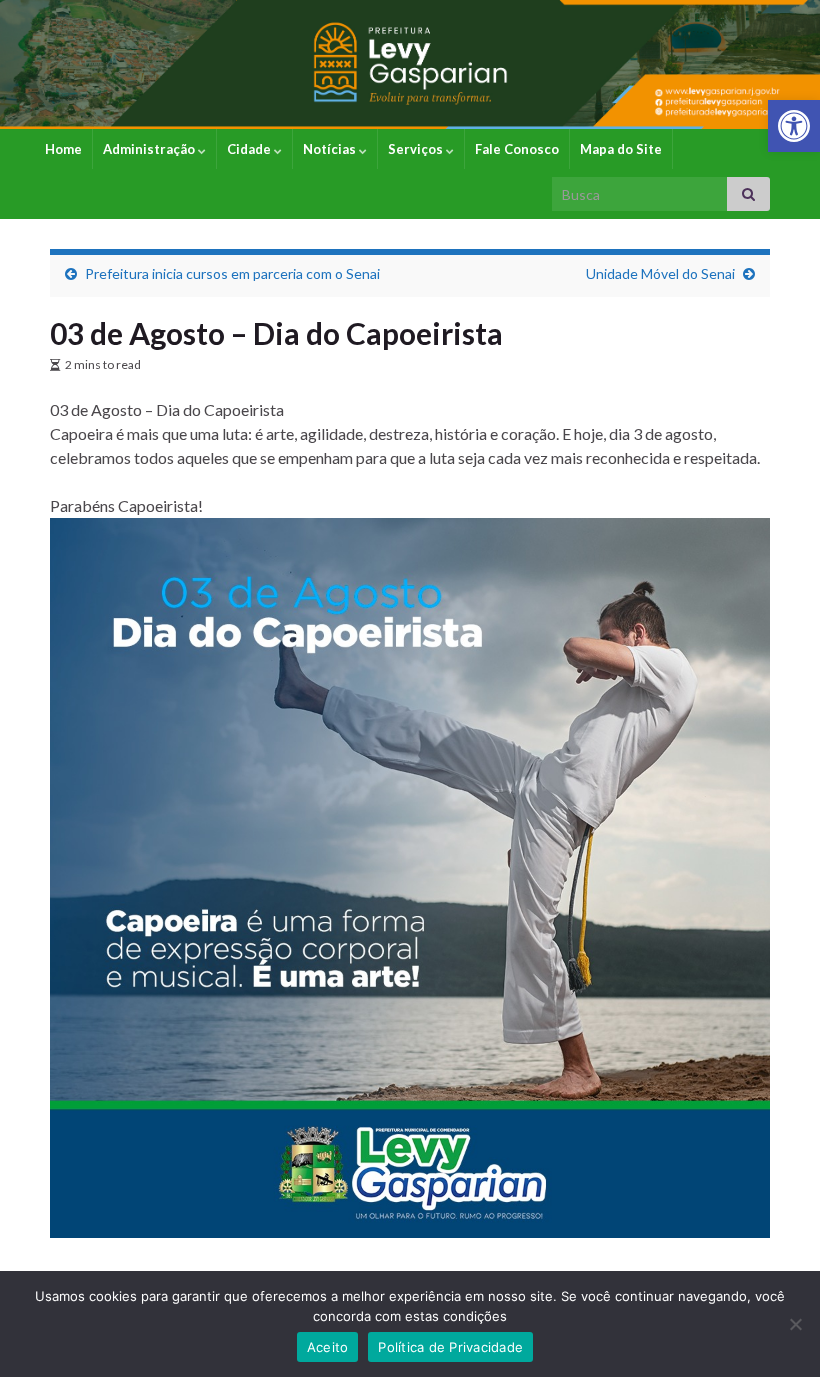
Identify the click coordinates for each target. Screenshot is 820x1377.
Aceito (328, 1347)
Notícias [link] (331, 149)
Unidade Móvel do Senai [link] (660, 273)
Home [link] (63, 149)
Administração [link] (150, 149)
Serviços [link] (417, 149)
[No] (795, 1324)
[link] (794, 126)
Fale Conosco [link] (517, 149)
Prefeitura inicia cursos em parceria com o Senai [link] (232, 273)
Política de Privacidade (450, 1347)
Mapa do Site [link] (621, 149)
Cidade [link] (250, 149)
